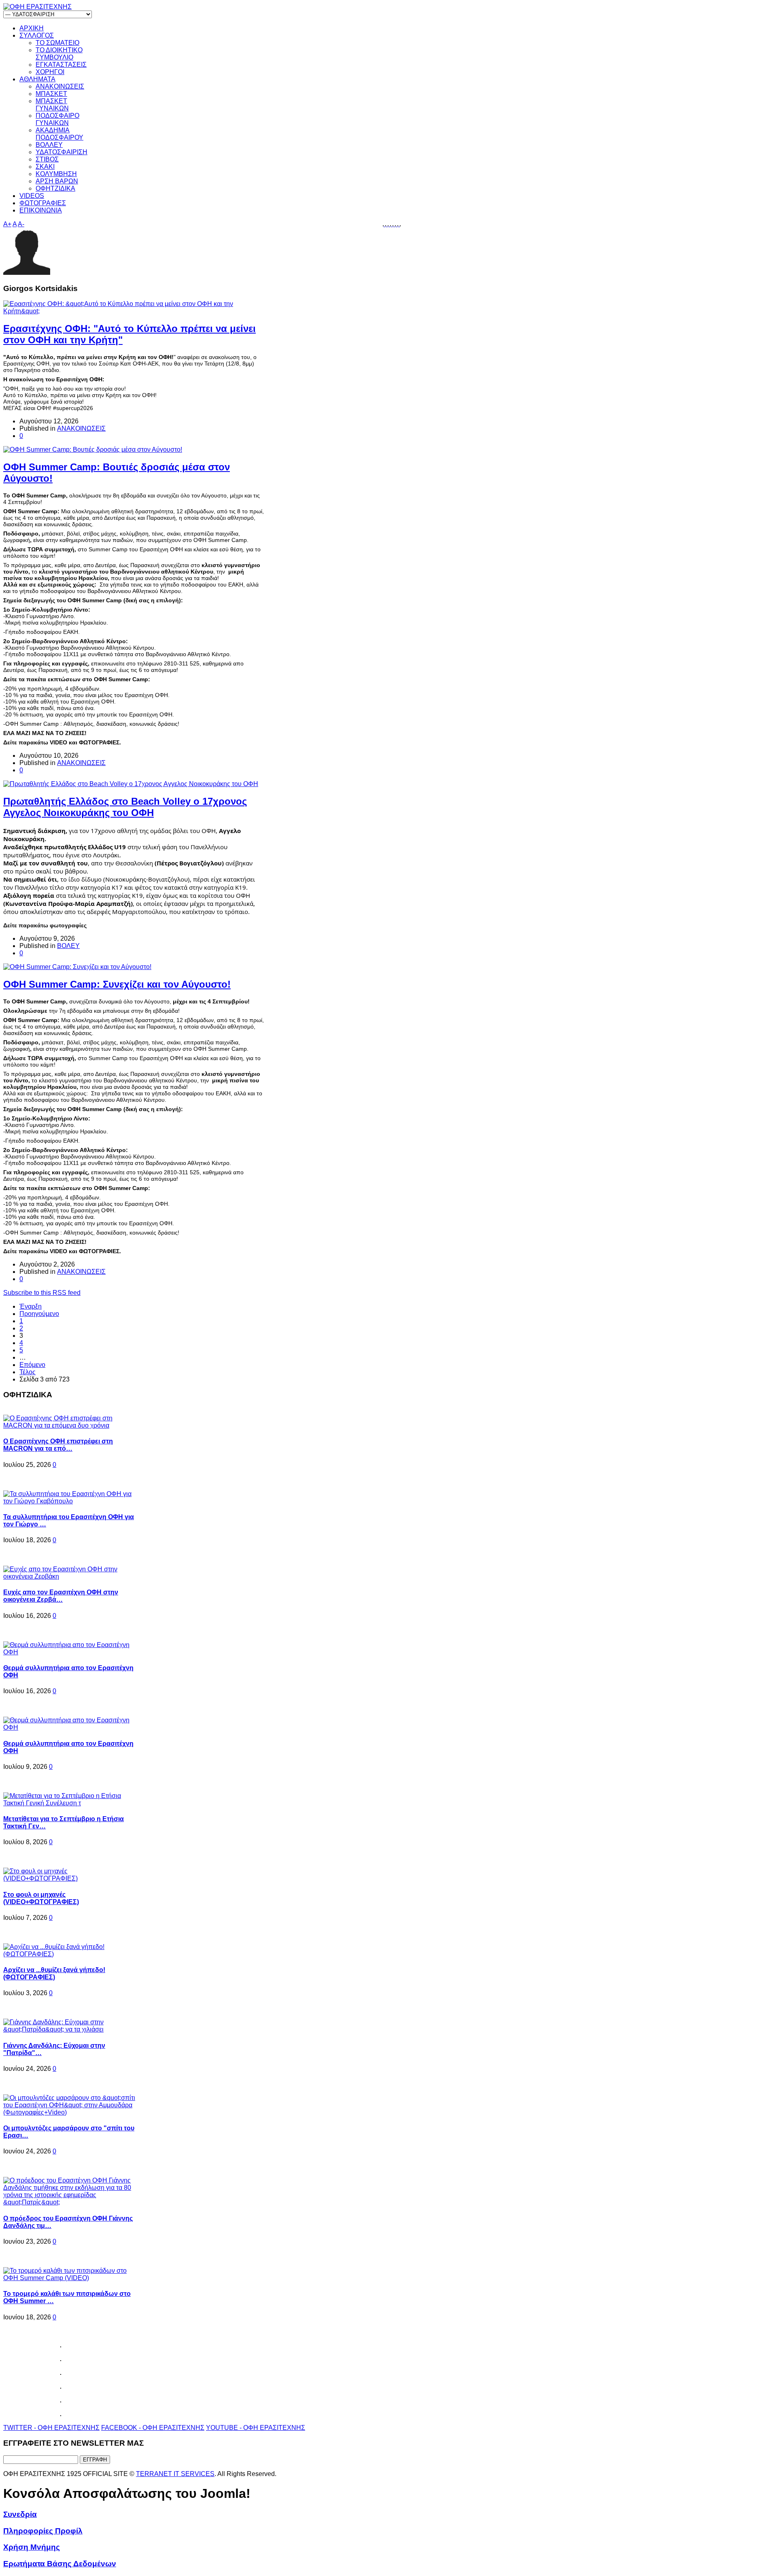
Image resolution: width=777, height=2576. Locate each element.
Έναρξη (31, 1306)
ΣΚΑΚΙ (45, 167)
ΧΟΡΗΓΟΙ (50, 72)
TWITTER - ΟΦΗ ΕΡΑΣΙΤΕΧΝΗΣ (51, 2428)
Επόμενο (32, 1365)
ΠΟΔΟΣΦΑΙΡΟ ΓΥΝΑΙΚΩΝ (57, 119)
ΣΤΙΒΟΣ (47, 159)
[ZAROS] (399, 224)
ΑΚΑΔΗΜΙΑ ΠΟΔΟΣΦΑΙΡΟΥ (59, 134)
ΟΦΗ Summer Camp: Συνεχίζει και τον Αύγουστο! (117, 984)
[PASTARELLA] (394, 224)
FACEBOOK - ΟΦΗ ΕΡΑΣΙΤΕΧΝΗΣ (153, 2428)
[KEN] (389, 224)
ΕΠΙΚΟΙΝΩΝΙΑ (41, 210)
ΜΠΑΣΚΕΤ (51, 94)
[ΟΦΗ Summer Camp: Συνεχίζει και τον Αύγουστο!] (77, 967)
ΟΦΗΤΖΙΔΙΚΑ (55, 188)
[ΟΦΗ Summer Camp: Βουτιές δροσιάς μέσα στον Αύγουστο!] (93, 450)
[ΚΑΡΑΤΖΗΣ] (386, 224)
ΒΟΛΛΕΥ (49, 145)
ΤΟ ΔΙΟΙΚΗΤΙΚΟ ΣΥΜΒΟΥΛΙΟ (59, 54)
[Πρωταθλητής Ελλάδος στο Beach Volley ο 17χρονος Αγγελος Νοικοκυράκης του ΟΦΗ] (131, 784)
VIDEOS (32, 196)
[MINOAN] (396, 224)
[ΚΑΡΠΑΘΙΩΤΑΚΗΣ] (391, 224)
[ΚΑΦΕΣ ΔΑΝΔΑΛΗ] (384, 224)
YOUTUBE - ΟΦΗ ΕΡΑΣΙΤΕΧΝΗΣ (256, 2428)
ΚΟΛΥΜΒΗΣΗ (56, 174)
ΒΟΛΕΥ (68, 946)
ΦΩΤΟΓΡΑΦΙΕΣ (43, 203)
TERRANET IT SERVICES (175, 2474)
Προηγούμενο (39, 1314)
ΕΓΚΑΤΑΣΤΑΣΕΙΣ (61, 65)
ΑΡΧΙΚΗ (32, 28)
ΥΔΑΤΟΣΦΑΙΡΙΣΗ (62, 152)
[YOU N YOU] (400, 224)
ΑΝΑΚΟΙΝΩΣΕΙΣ (60, 86)
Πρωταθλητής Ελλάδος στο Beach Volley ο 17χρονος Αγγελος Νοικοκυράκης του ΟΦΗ (125, 807)
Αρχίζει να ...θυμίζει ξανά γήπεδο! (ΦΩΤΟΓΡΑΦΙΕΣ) (54, 1973)
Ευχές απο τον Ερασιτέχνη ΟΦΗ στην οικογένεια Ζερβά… (61, 1596)
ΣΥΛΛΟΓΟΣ (37, 35)
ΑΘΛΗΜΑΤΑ (37, 79)
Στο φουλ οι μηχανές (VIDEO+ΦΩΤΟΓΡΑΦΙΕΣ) (41, 1898)
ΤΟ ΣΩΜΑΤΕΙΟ (57, 43)
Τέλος (28, 1372)
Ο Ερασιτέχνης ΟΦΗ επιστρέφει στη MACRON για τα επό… (58, 1445)
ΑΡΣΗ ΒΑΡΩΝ (57, 181)
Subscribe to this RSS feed (42, 1293)
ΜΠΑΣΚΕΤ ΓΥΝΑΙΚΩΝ (52, 105)
